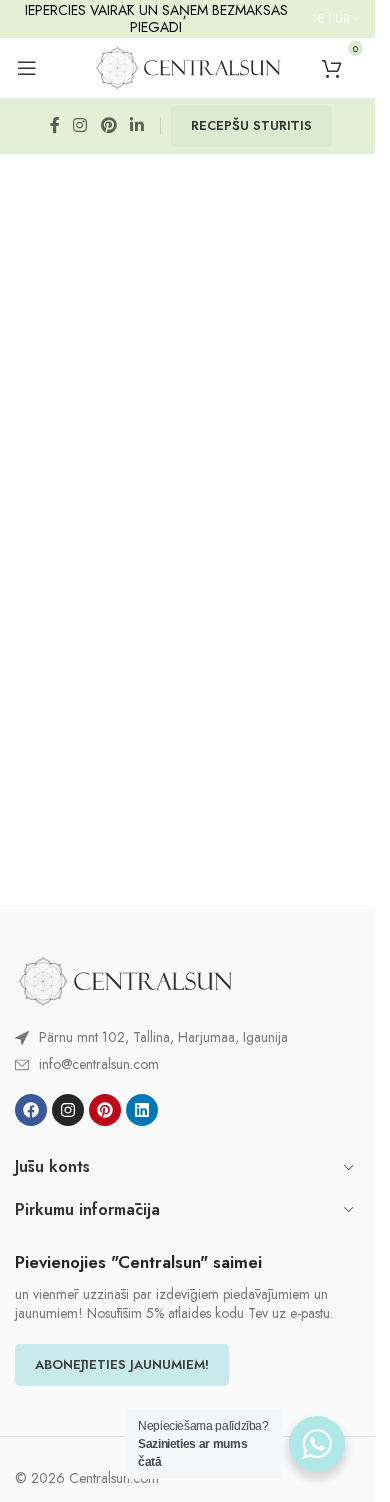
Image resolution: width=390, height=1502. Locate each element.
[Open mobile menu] (27, 68)
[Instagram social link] (80, 126)
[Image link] (125, 980)
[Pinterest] (105, 1110)
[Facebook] (31, 1110)
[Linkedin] (142, 1110)
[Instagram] (68, 1110)
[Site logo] (188, 66)
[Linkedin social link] (136, 126)
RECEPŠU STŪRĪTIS (251, 125)
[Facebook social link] (55, 126)
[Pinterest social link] (108, 126)
